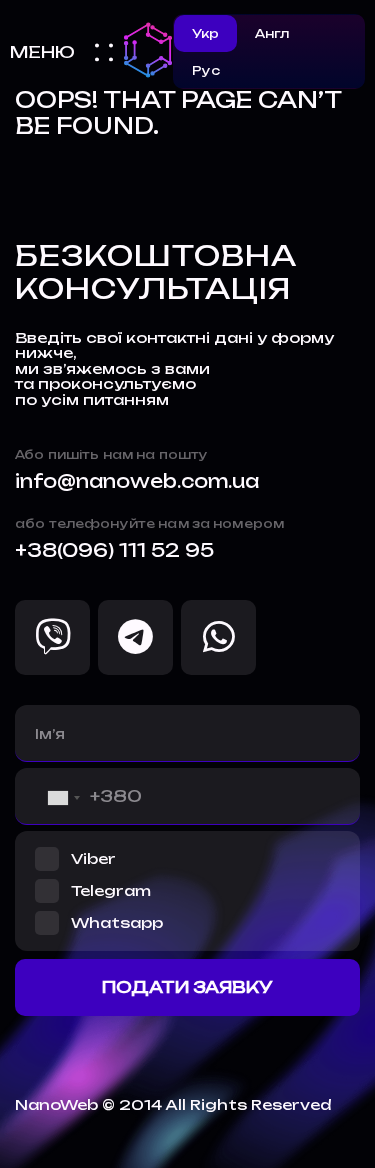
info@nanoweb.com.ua (137, 482)
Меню (42, 52)
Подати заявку (187, 987)
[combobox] (48, 798)
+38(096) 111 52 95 (114, 551)
